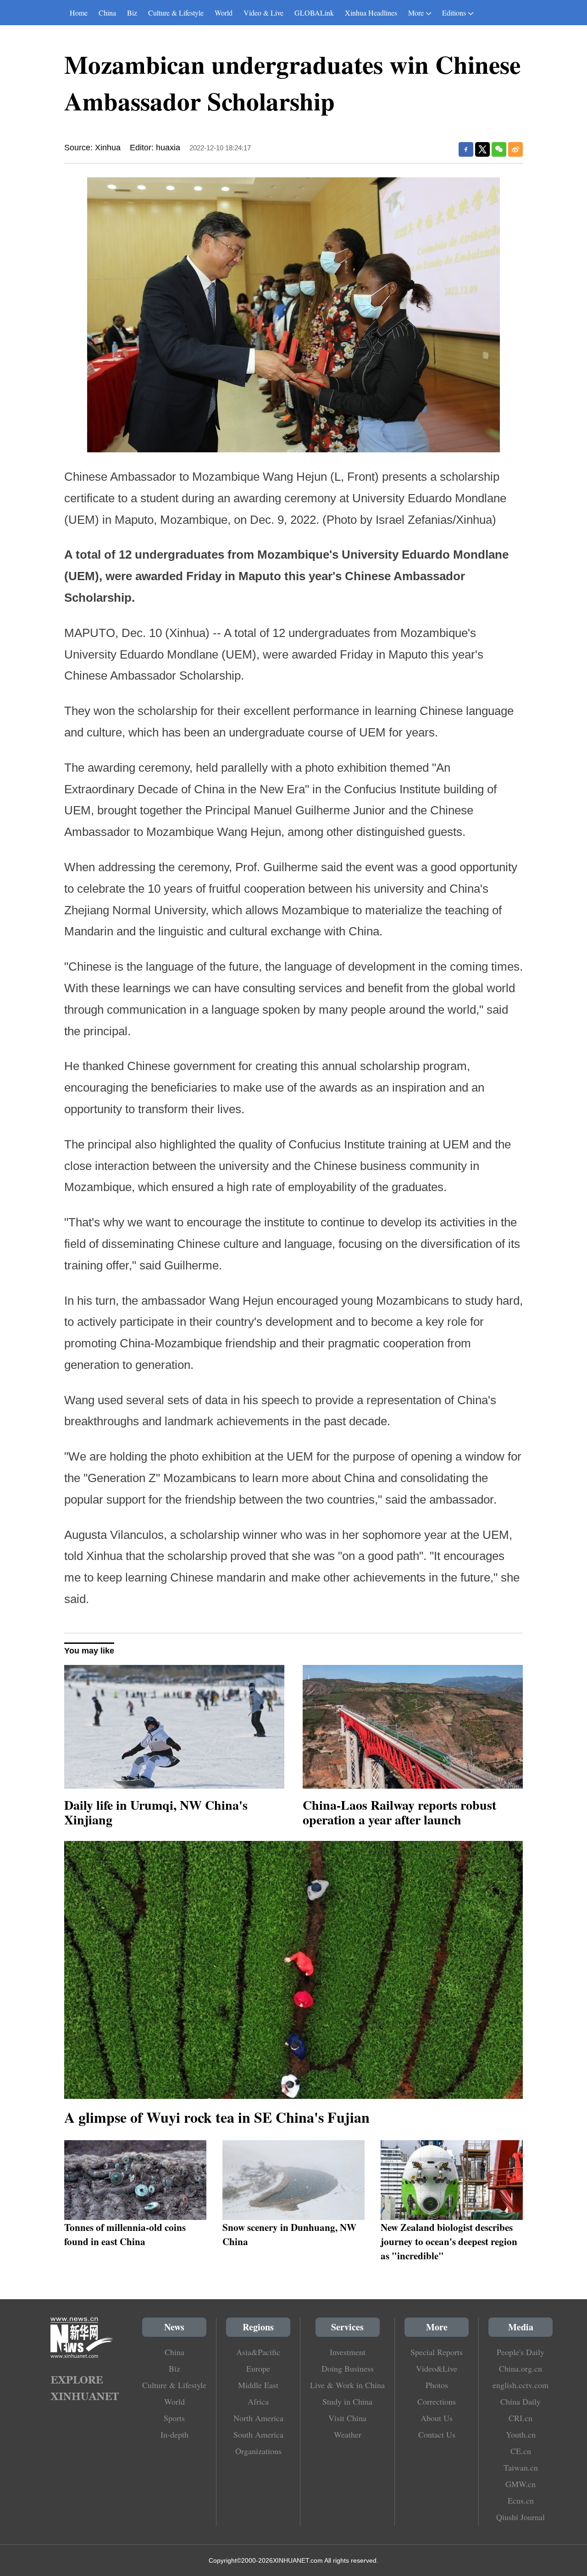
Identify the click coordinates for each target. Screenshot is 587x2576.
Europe (258, 2368)
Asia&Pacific (258, 2352)
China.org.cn (521, 2368)
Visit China (347, 2418)
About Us (437, 2418)
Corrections (437, 2401)
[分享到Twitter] (482, 149)
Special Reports (437, 2352)
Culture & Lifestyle (176, 13)
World (224, 13)
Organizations (258, 2451)
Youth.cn (521, 2434)
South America (258, 2434)
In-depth (174, 2434)
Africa (258, 2401)
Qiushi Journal (521, 2517)
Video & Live (263, 13)
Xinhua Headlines (371, 13)
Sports (174, 2418)
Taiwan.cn (521, 2467)
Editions (454, 13)
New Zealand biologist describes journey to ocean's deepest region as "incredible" (449, 2241)
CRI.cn (521, 2418)
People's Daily (521, 2352)
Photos (437, 2385)
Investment (348, 2352)
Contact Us (437, 2434)
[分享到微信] (499, 149)
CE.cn (521, 2451)
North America (258, 2418)
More (416, 13)
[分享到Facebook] (466, 149)
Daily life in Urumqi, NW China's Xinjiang (156, 1812)
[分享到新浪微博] (515, 149)
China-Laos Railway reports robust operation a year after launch (399, 1812)
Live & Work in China (347, 2385)
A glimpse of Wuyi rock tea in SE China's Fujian (217, 2117)
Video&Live (437, 2368)
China (107, 13)
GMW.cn (521, 2484)
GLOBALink (314, 13)
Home (79, 13)
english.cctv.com (521, 2385)
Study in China (347, 2401)
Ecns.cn (521, 2500)
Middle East (258, 2385)
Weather (348, 2434)
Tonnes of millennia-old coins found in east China (125, 2234)
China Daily (521, 2401)
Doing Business (348, 2368)
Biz (132, 13)
